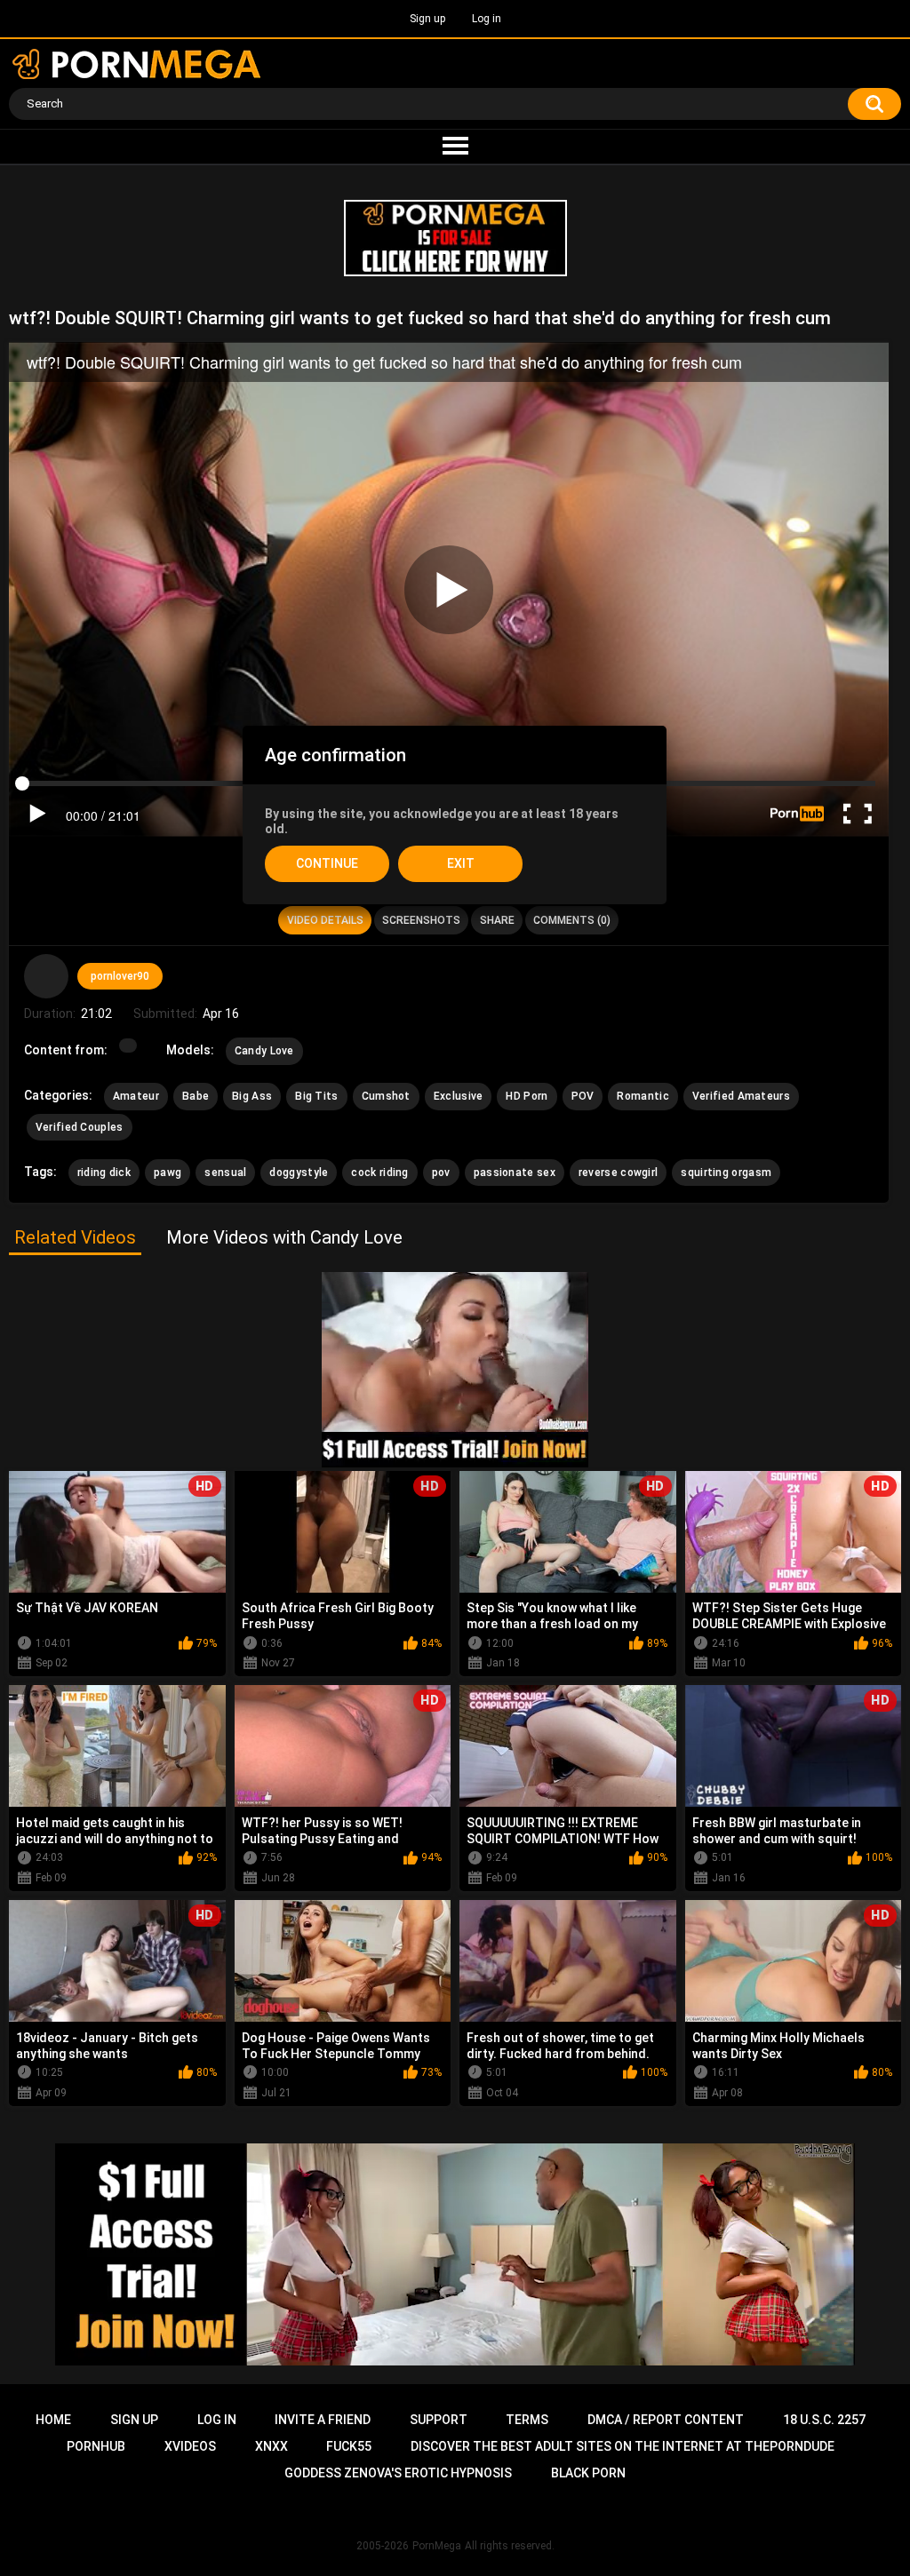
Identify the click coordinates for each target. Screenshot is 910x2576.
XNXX (271, 2446)
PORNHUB (96, 2446)
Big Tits (316, 1096)
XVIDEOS (190, 2446)
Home (53, 2420)
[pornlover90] (46, 976)
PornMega (437, 2546)
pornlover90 (120, 976)
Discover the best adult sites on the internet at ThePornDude (623, 2446)
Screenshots (421, 920)
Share (497, 920)
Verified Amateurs (741, 1096)
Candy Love (264, 1051)
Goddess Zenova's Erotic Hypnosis (398, 2473)
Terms (527, 2420)
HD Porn (527, 1096)
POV (583, 1096)
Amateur (136, 1096)
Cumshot (386, 1096)
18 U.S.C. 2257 (824, 2420)
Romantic (643, 1096)
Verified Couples (80, 1127)
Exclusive (459, 1096)
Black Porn (588, 2473)
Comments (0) (572, 920)
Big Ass (252, 1096)
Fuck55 (349, 2446)
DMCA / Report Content (666, 2420)
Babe (196, 1096)
